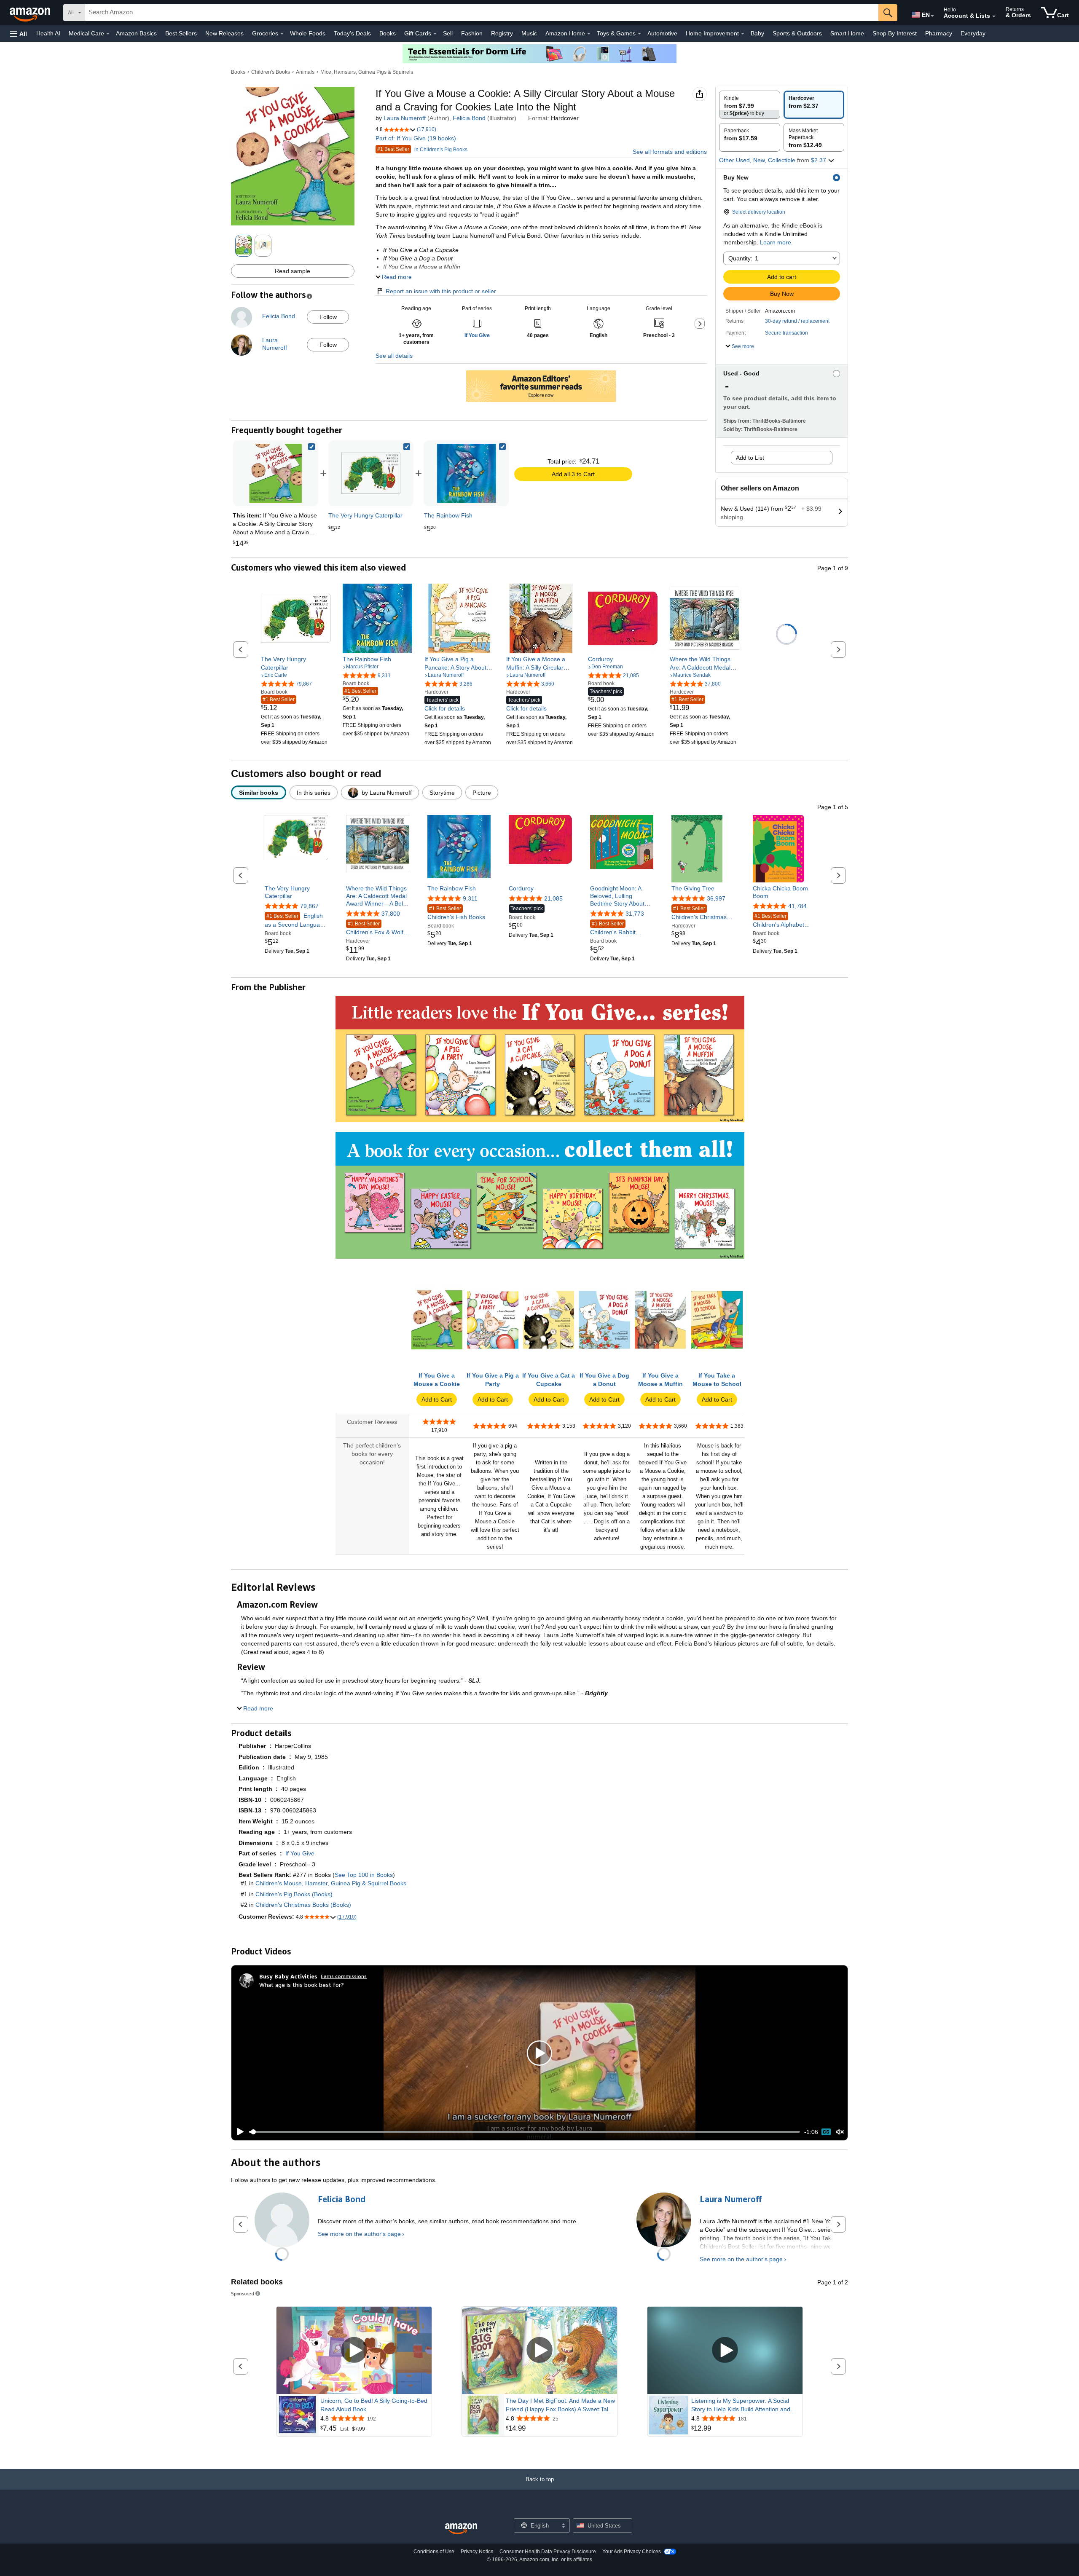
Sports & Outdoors (797, 33)
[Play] (238, 2132)
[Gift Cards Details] (435, 34)
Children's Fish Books (456, 913)
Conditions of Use (434, 2552)
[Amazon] (31, 13)
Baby (757, 33)
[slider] (525, 2132)
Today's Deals (352, 33)
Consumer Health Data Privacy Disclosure (548, 2552)
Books (388, 33)
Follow (328, 317)
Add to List (750, 458)
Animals (305, 72)
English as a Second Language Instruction (296, 921)
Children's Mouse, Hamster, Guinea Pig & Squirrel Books (331, 1883)
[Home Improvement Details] (743, 34)
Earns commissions (344, 1976)
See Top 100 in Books (364, 1875)
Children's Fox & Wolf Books (375, 929)
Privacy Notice (477, 2552)
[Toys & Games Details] (639, 34)
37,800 (391, 914)
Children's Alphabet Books (778, 921)
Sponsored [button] (243, 2293)
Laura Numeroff (405, 118)
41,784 (797, 906)
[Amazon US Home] (461, 2529)
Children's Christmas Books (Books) (303, 1905)
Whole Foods (308, 33)
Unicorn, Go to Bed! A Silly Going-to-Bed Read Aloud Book (374, 2405)
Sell (448, 33)
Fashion (472, 33)
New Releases (224, 33)
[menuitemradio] (826, 2132)
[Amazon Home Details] (589, 34)
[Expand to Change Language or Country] (932, 16)
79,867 (309, 906)
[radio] (750, 105)
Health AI (48, 33)
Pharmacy (939, 33)
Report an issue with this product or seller (441, 291)
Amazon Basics (136, 33)
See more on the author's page (359, 2234)
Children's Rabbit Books (613, 929)
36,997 (716, 898)
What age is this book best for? (302, 1985)
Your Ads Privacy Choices (632, 2552)
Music (529, 33)
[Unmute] (840, 2132)
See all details (394, 356)
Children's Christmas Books (699, 913)
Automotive (662, 33)
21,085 (553, 898)
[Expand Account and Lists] (994, 16)
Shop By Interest (895, 33)
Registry (502, 33)
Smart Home (847, 33)
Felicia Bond (469, 118)
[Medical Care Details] (108, 34)
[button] (19, 34)
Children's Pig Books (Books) (294, 1894)
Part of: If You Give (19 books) (416, 138)
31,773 (635, 914)
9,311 (470, 898)
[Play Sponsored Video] (354, 2350)
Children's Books (271, 72)
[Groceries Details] (282, 34)
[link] (371, 473)
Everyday (973, 33)
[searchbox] (482, 13)
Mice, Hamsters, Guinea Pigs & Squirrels (367, 72)
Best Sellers (181, 33)
